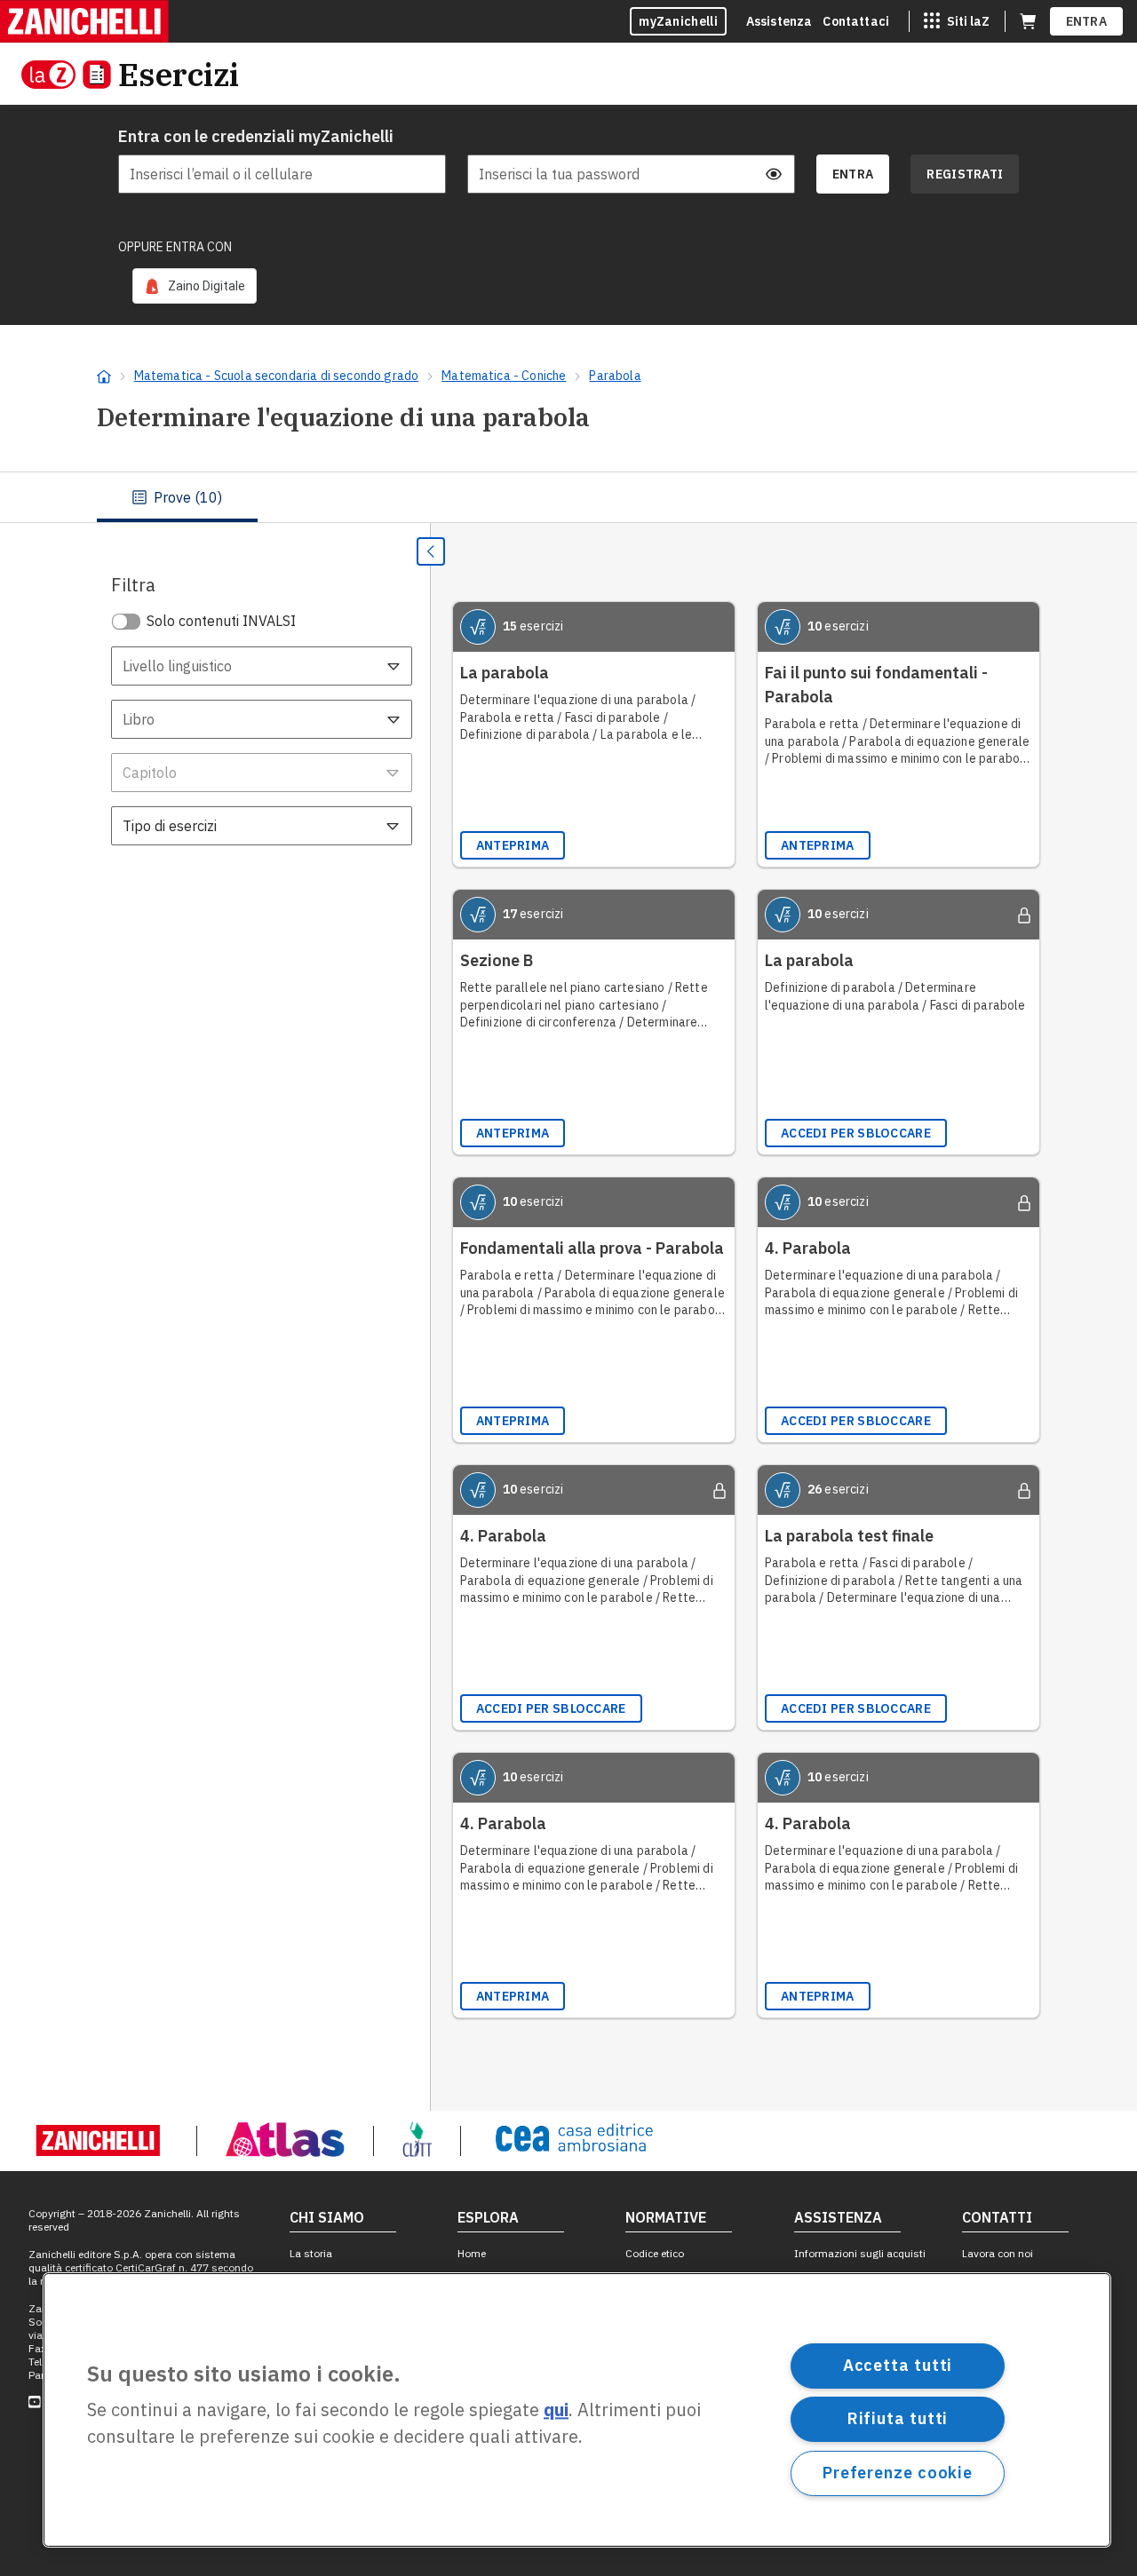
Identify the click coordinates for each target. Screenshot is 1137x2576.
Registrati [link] (965, 174)
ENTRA (1087, 21)
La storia (311, 2253)
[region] (577, 2410)
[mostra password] (774, 174)
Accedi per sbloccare (856, 1133)
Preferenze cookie (898, 2473)
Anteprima (513, 845)
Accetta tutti (898, 2365)
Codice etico (655, 2253)
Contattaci (856, 21)
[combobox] (262, 666)
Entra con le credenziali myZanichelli (256, 136)
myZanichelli (678, 21)
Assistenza (779, 21)
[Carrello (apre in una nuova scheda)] (1028, 21)
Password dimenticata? (733, 137)
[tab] (177, 497)
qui (556, 2410)
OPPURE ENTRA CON (175, 247)
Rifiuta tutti (898, 2418)
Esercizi (179, 74)
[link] (195, 286)
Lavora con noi (998, 2253)
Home (472, 2253)
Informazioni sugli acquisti (860, 2253)
